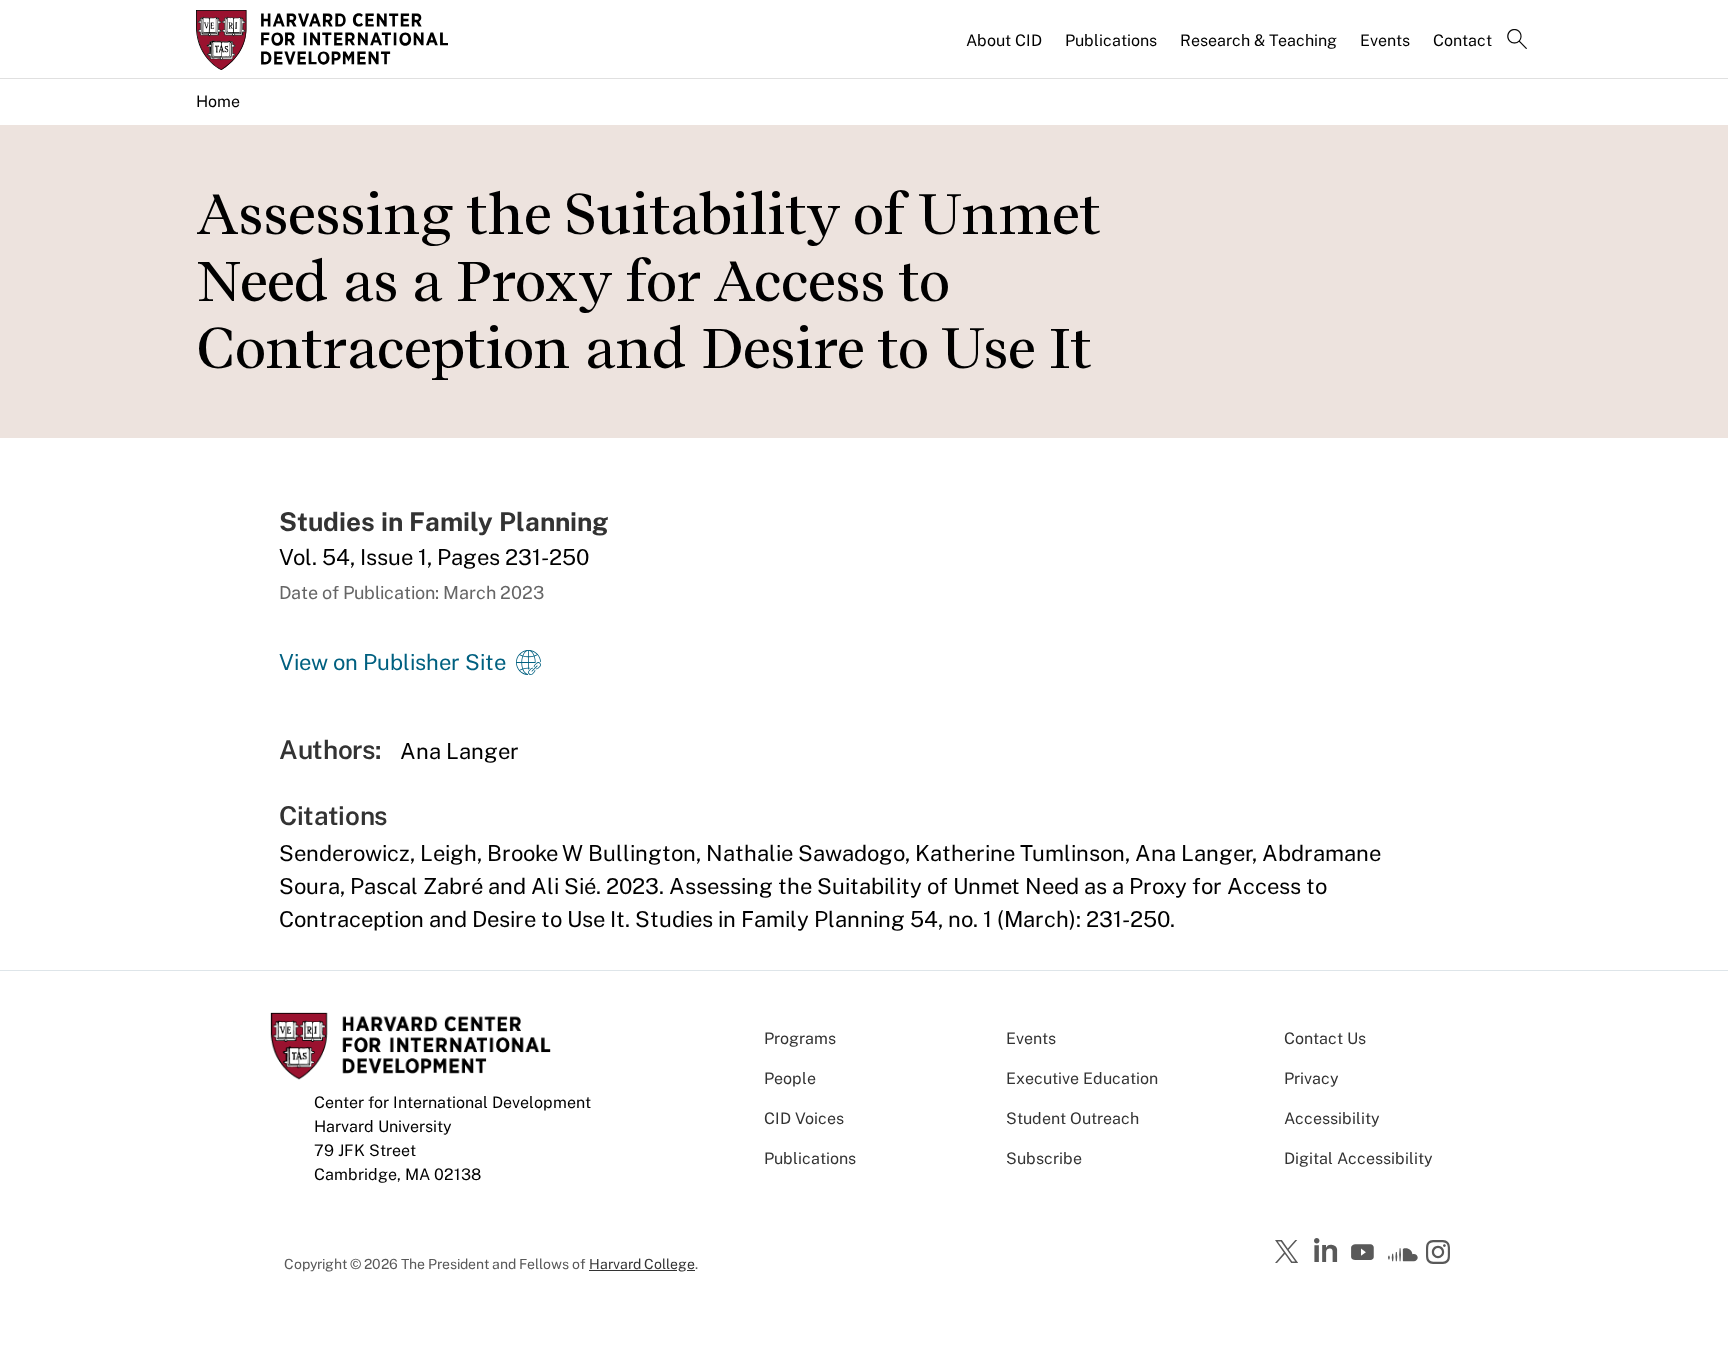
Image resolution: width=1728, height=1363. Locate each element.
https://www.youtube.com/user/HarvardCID (1365, 1253)
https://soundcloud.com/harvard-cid (1403, 1259)
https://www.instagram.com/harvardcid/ (1441, 1254)
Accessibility (1332, 1118)
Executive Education (1082, 1078)
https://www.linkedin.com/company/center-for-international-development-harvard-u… (1328, 1251)
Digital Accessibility (1358, 1158)
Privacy (1311, 1078)
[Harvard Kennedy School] (352, 40)
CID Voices (804, 1118)
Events (1385, 40)
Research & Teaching (1258, 40)
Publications (1111, 40)
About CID (1004, 40)
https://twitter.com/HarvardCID (1290, 1253)
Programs (800, 1038)
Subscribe (1044, 1158)
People (790, 1078)
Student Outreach (1072, 1118)
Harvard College (642, 1264)
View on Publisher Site (392, 662)
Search (1517, 41)
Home (218, 101)
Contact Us (1325, 1038)
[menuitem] (1005, 49)
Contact (1462, 40)
